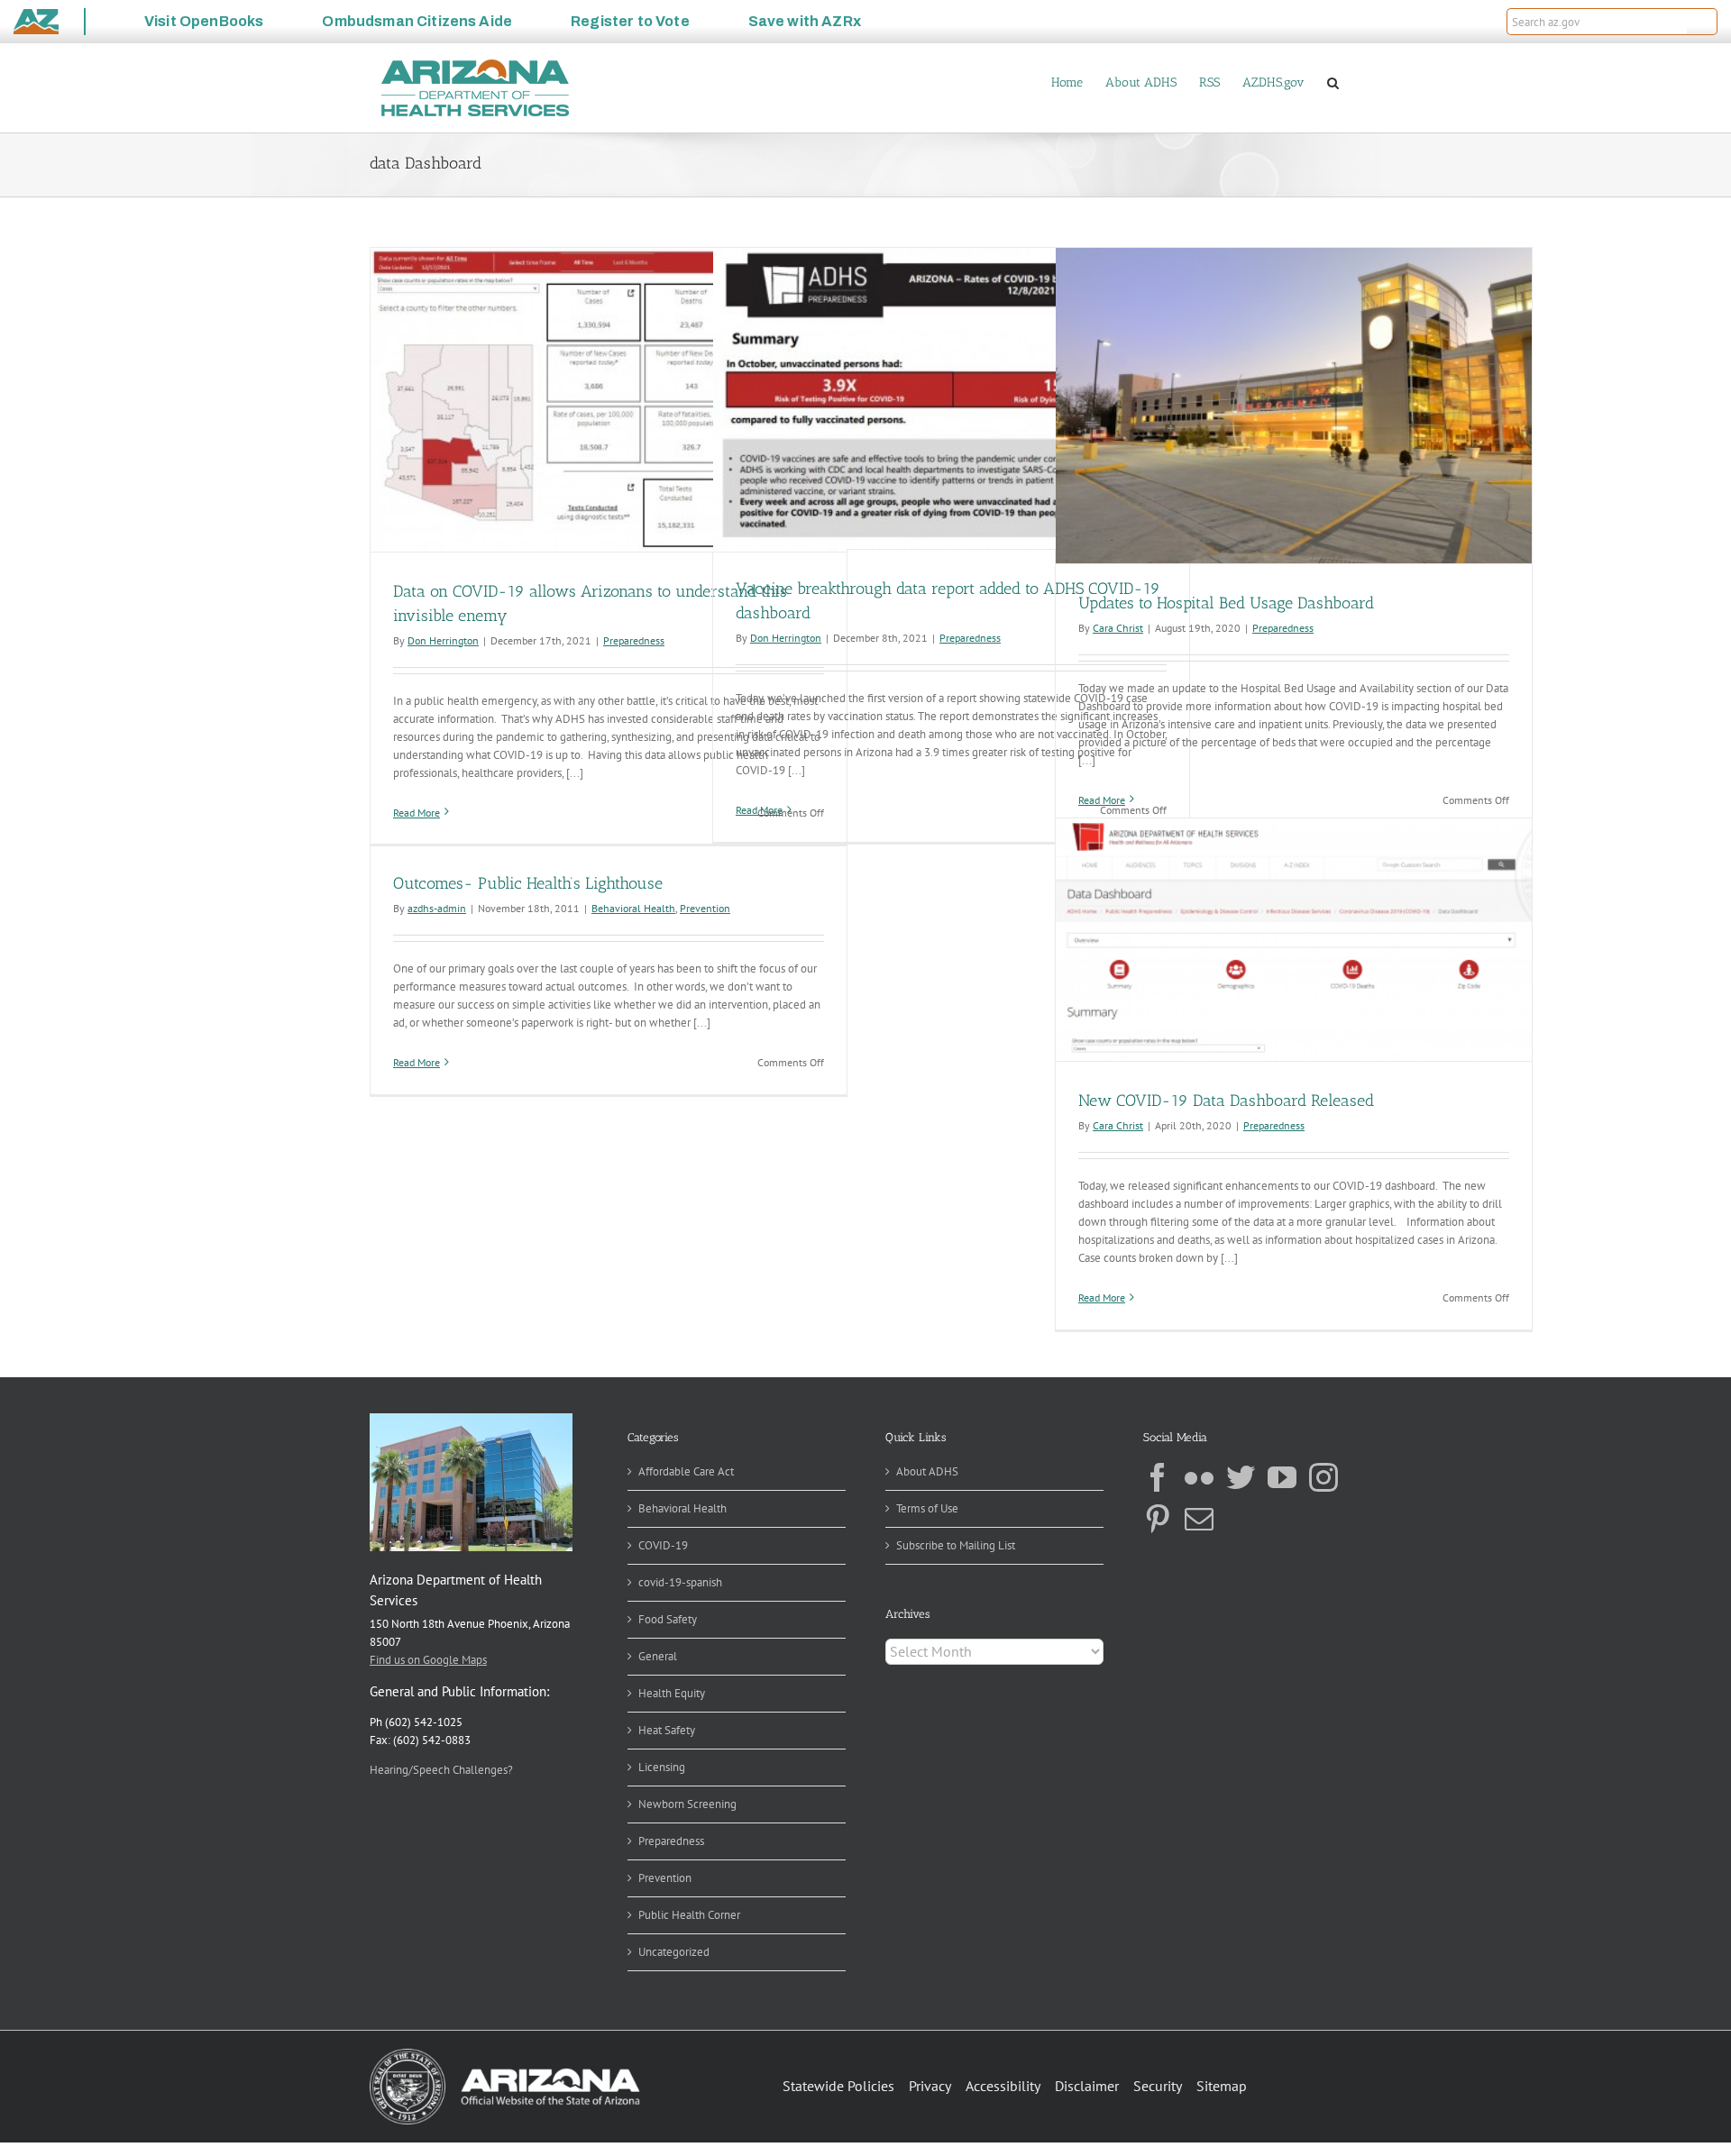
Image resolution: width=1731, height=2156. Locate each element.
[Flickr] (1199, 1477)
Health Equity (672, 1693)
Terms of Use (927, 1508)
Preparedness (634, 640)
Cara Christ (1118, 628)
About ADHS (927, 1471)
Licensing (662, 1767)
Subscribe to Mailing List (956, 1545)
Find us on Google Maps (428, 1660)
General (658, 1656)
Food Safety (668, 1619)
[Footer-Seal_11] (505, 2055)
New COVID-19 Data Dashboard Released (1226, 1101)
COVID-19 (663, 1545)
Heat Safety (667, 1730)
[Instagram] (1323, 1477)
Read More (417, 813)
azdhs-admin (437, 908)
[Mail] (1199, 1519)
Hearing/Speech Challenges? (441, 1770)
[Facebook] (1158, 1477)
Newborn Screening (687, 1804)
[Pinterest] (1158, 1519)
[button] (1702, 22)
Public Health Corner (689, 1915)
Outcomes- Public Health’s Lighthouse (528, 883)
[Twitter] (1241, 1477)
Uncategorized (674, 1952)
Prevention (705, 908)
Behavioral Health (633, 908)
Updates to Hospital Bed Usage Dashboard (1226, 603)
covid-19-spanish (680, 1582)
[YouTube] (1282, 1477)
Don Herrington (443, 640)
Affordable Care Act (686, 1471)
